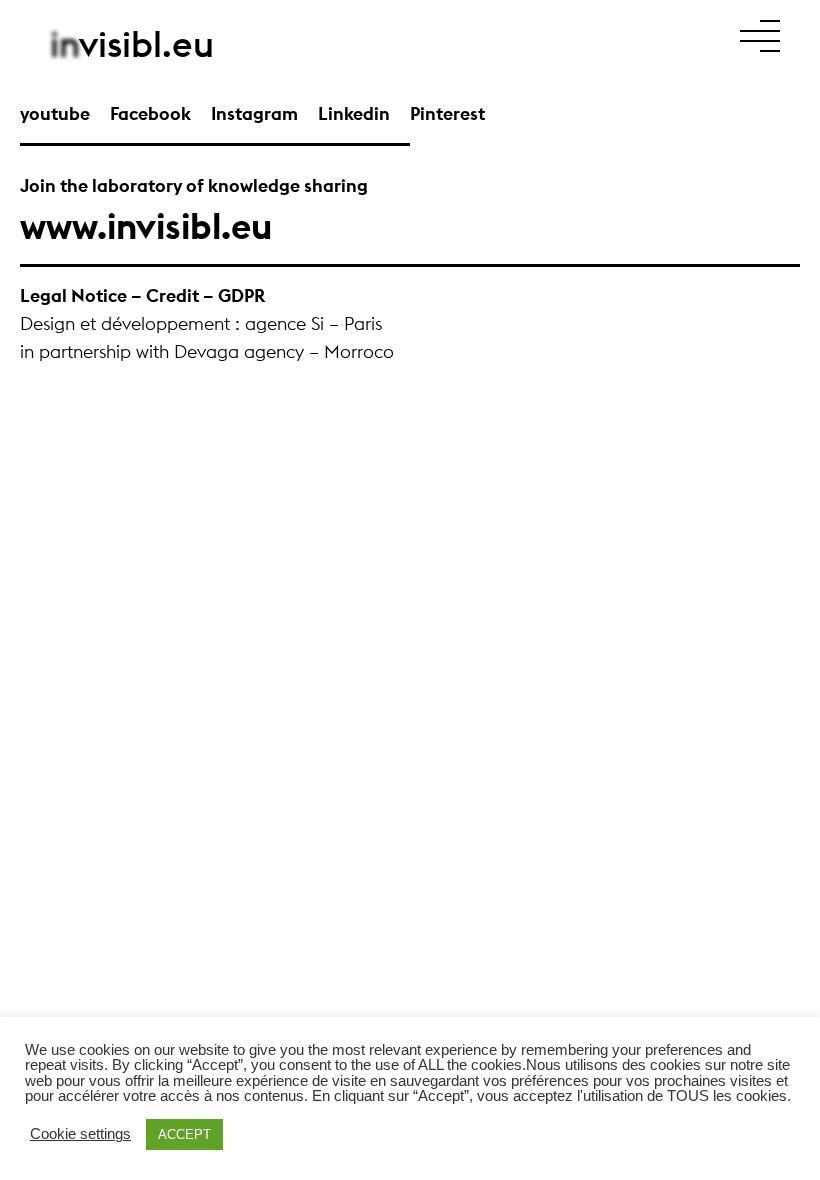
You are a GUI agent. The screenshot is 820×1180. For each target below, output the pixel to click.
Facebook (150, 113)
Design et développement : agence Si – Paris (201, 323)
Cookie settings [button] (80, 1134)
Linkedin (354, 113)
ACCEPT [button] (184, 1134)
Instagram (254, 113)
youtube (55, 113)
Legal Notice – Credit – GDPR (142, 295)
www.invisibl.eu (146, 226)
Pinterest (447, 113)
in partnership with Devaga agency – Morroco (207, 351)
